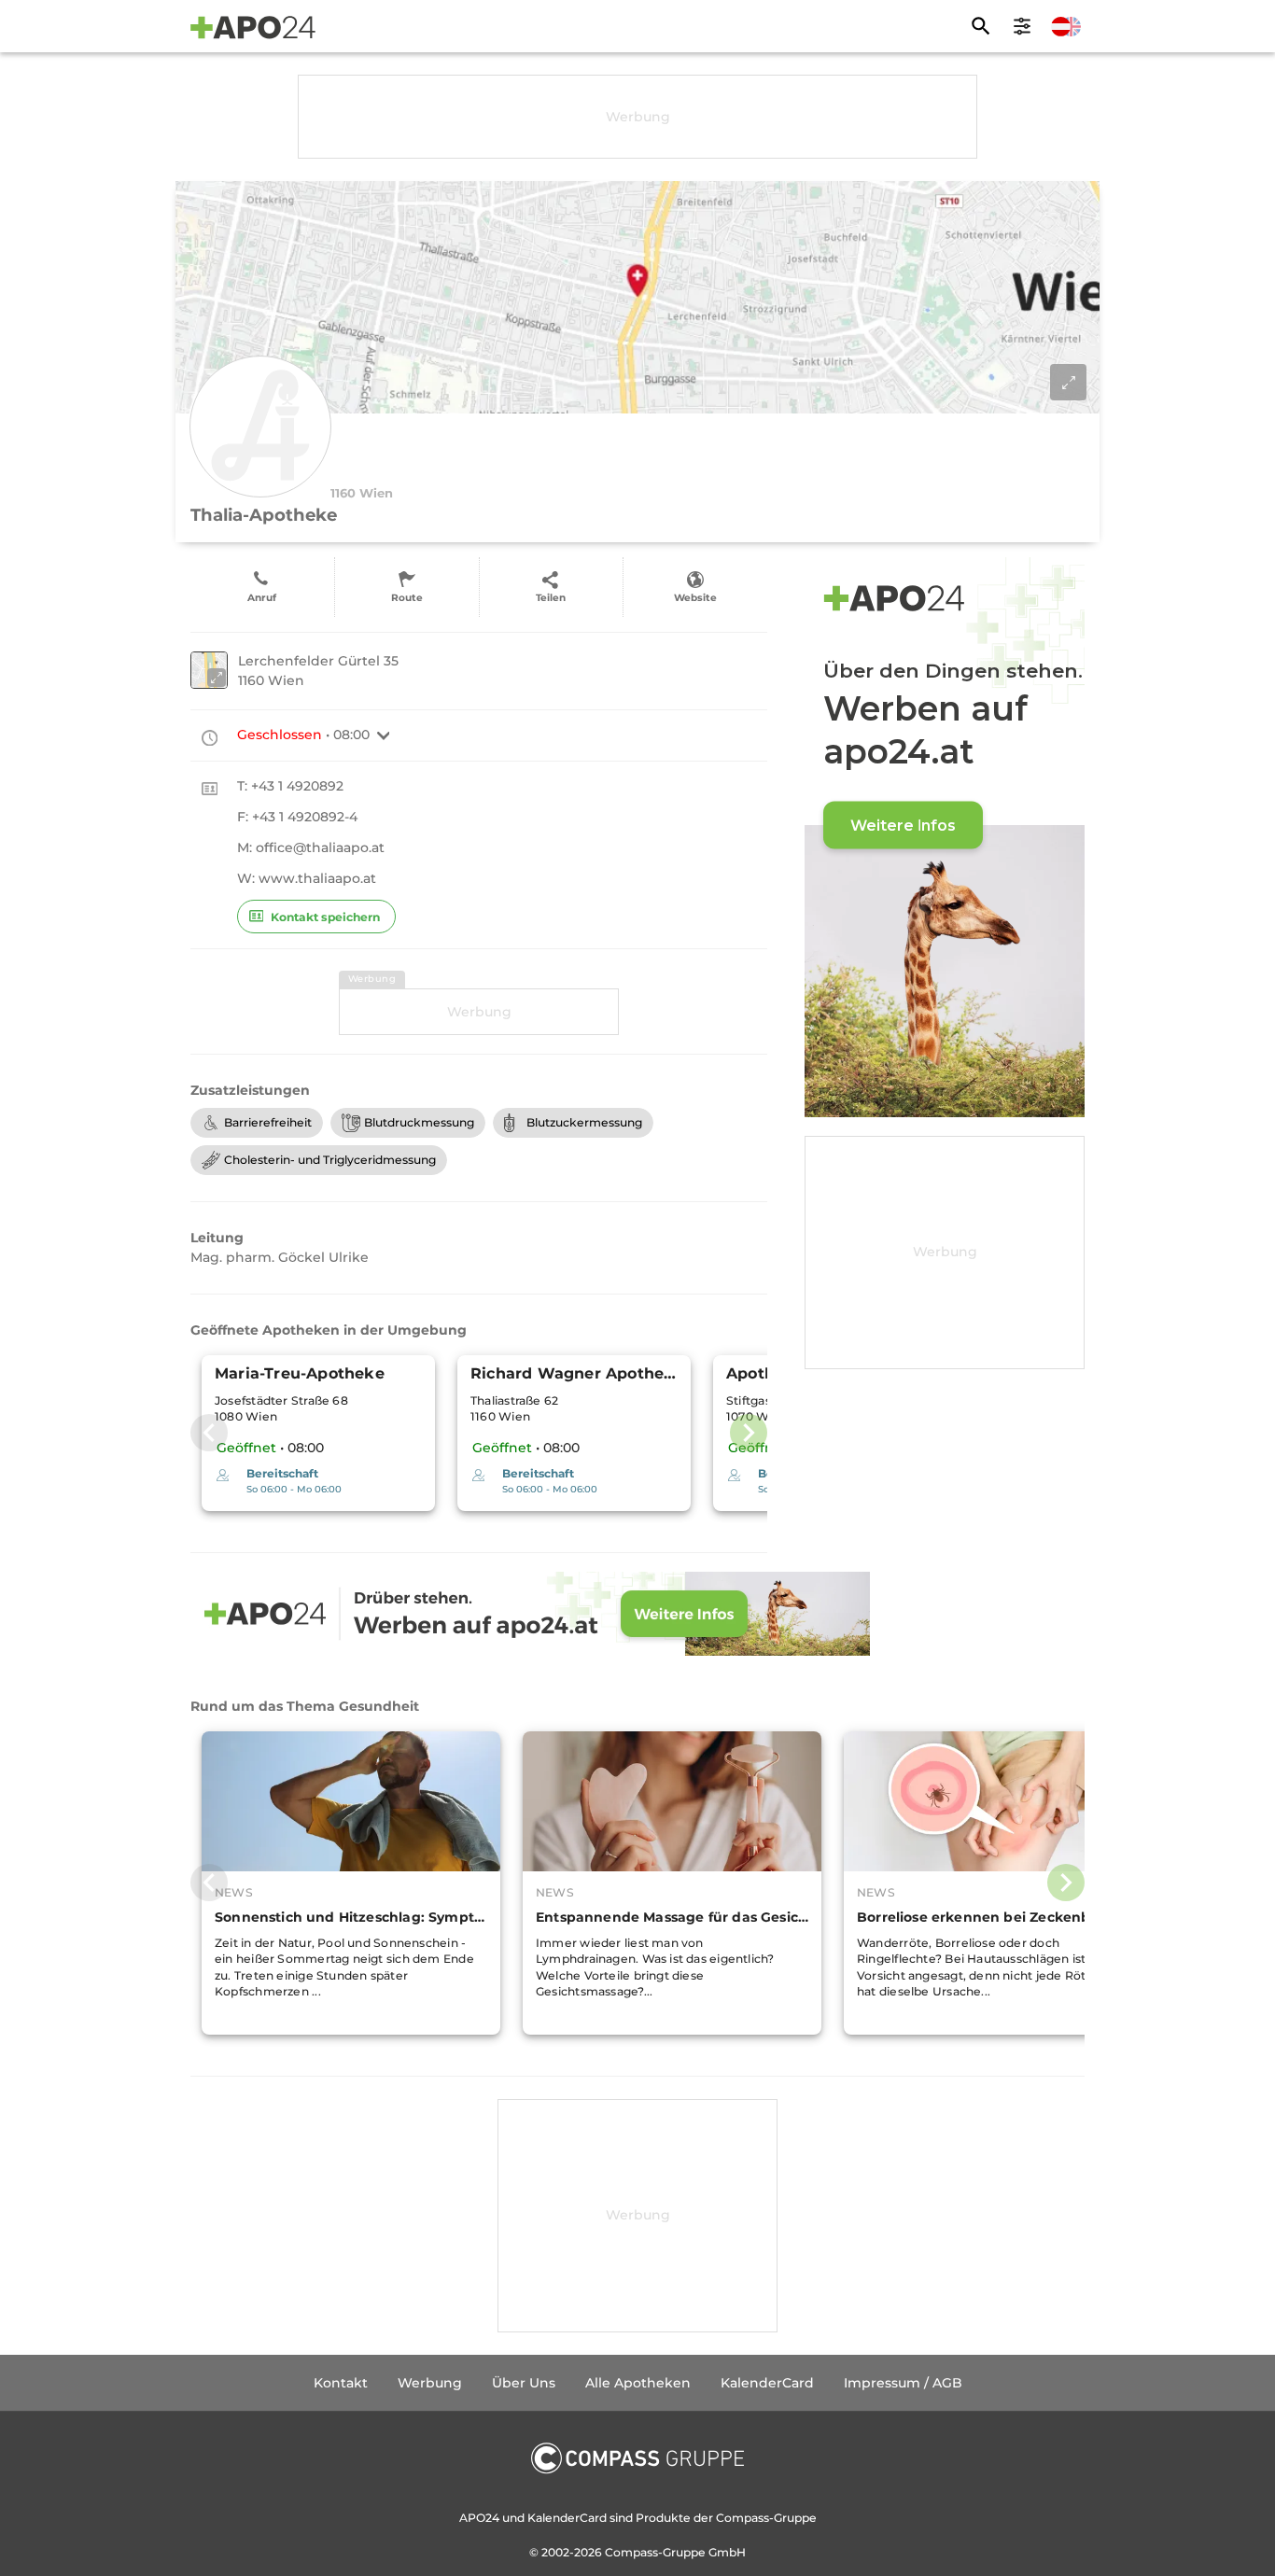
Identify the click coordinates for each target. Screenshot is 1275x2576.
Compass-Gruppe (657, 2552)
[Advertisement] (637, 117)
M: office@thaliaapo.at (311, 847)
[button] (384, 735)
